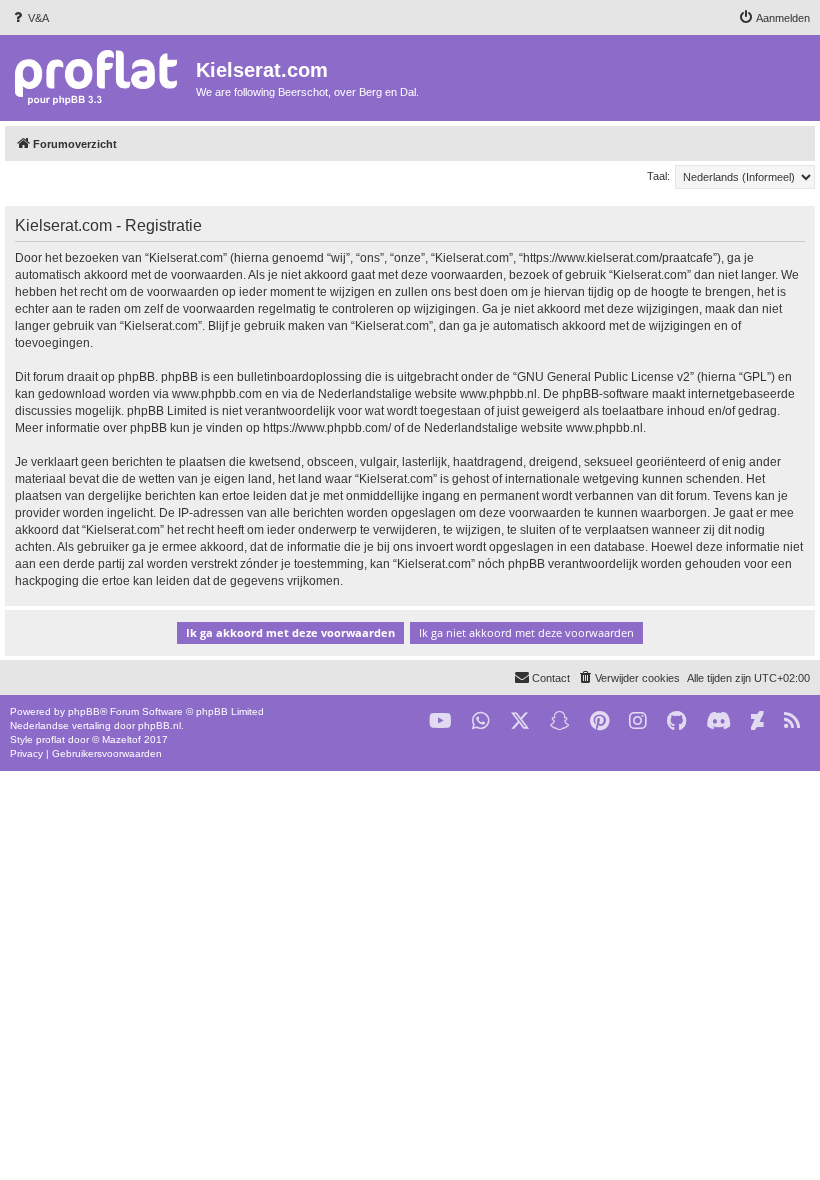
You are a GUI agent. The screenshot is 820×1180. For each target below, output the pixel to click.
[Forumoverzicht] (100, 76)
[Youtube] (440, 721)
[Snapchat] (560, 721)
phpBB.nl (159, 725)
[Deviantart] (757, 721)
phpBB (84, 711)
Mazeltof (121, 739)
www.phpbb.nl (498, 394)
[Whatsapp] (481, 721)
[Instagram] (638, 721)
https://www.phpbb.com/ (327, 428)
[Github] (676, 721)
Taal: (658, 176)
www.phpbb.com (217, 394)
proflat (50, 739)
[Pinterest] (599, 721)
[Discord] (718, 721)
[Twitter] (520, 721)
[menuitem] (29, 18)
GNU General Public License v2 (603, 377)
